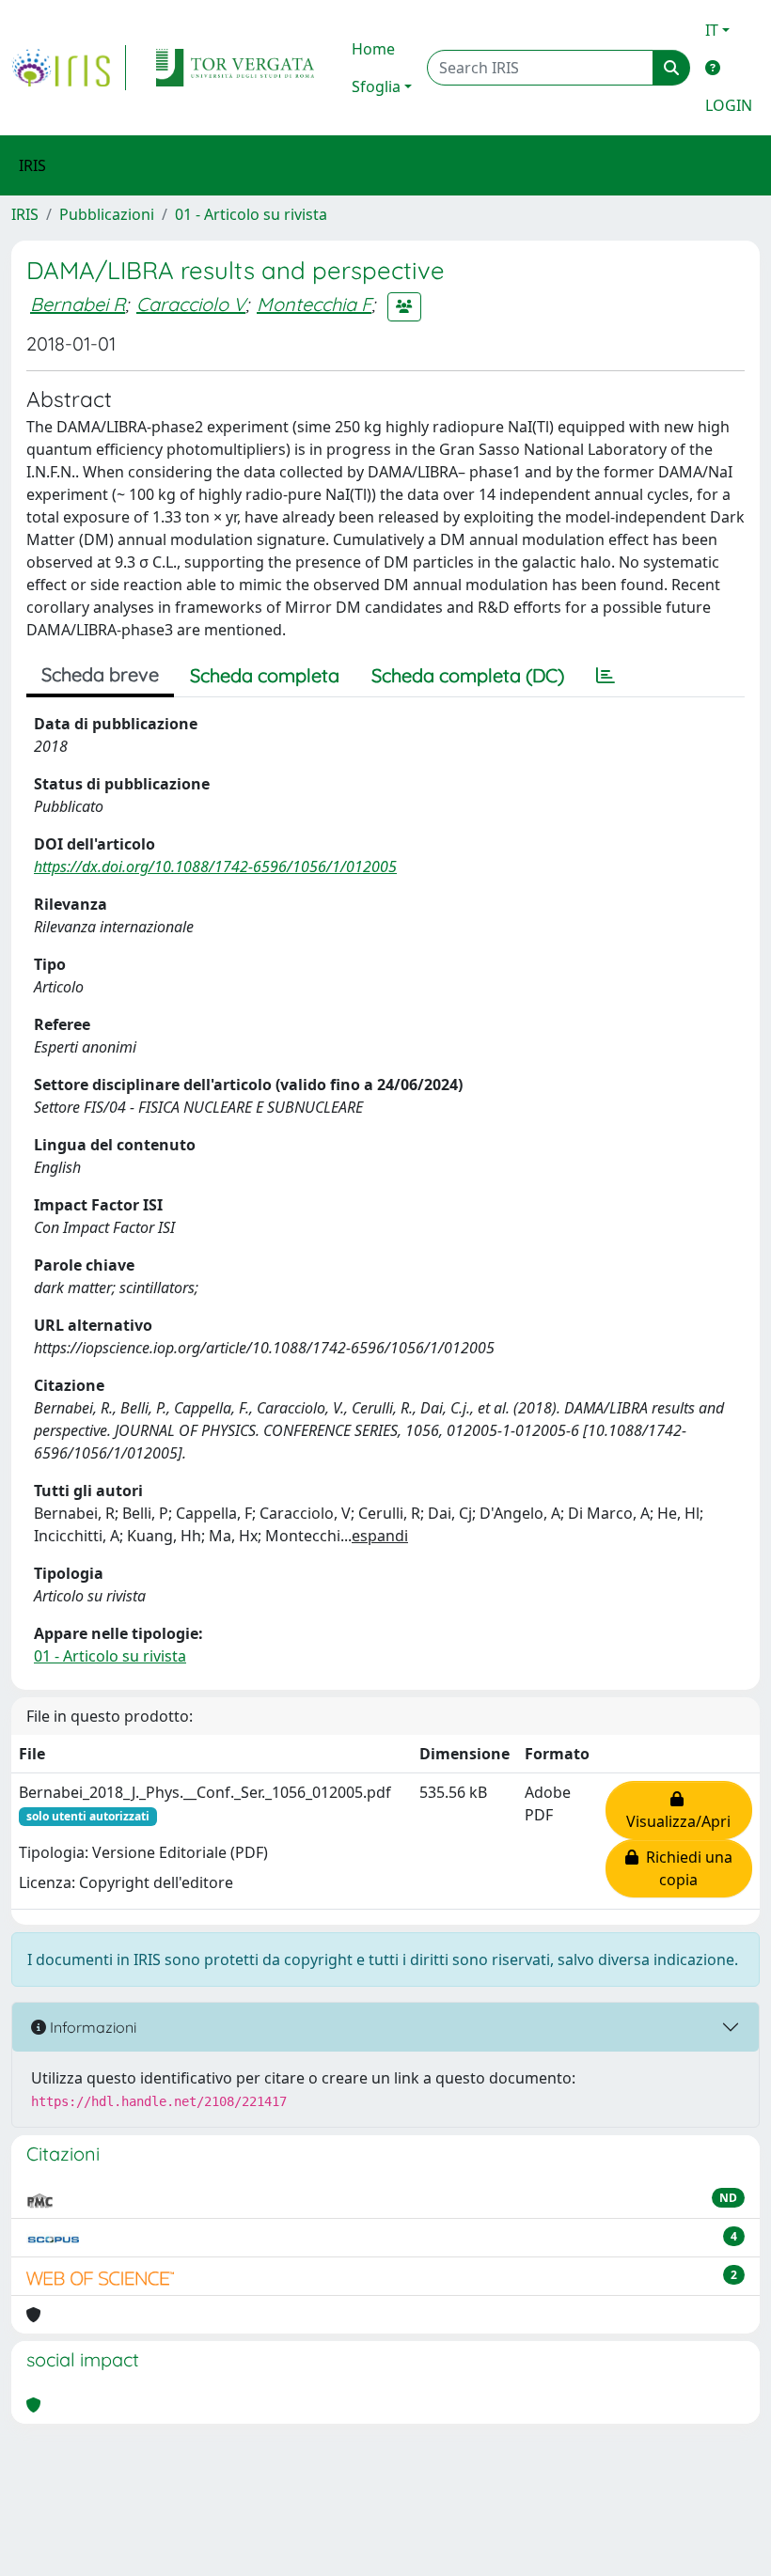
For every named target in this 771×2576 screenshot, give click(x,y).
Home (373, 49)
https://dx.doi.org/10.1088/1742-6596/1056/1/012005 (215, 866)
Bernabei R (78, 304)
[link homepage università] (235, 68)
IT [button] (712, 30)
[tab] (606, 676)
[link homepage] (69, 68)
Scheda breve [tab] (100, 674)
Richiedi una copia (685, 1868)
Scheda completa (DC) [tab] (468, 675)
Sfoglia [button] (376, 86)
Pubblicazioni (107, 214)
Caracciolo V (191, 304)
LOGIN (729, 105)
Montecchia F (314, 304)
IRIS (25, 214)
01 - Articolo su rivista (251, 214)
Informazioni (91, 2027)
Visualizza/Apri (678, 1810)
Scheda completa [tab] (265, 675)
